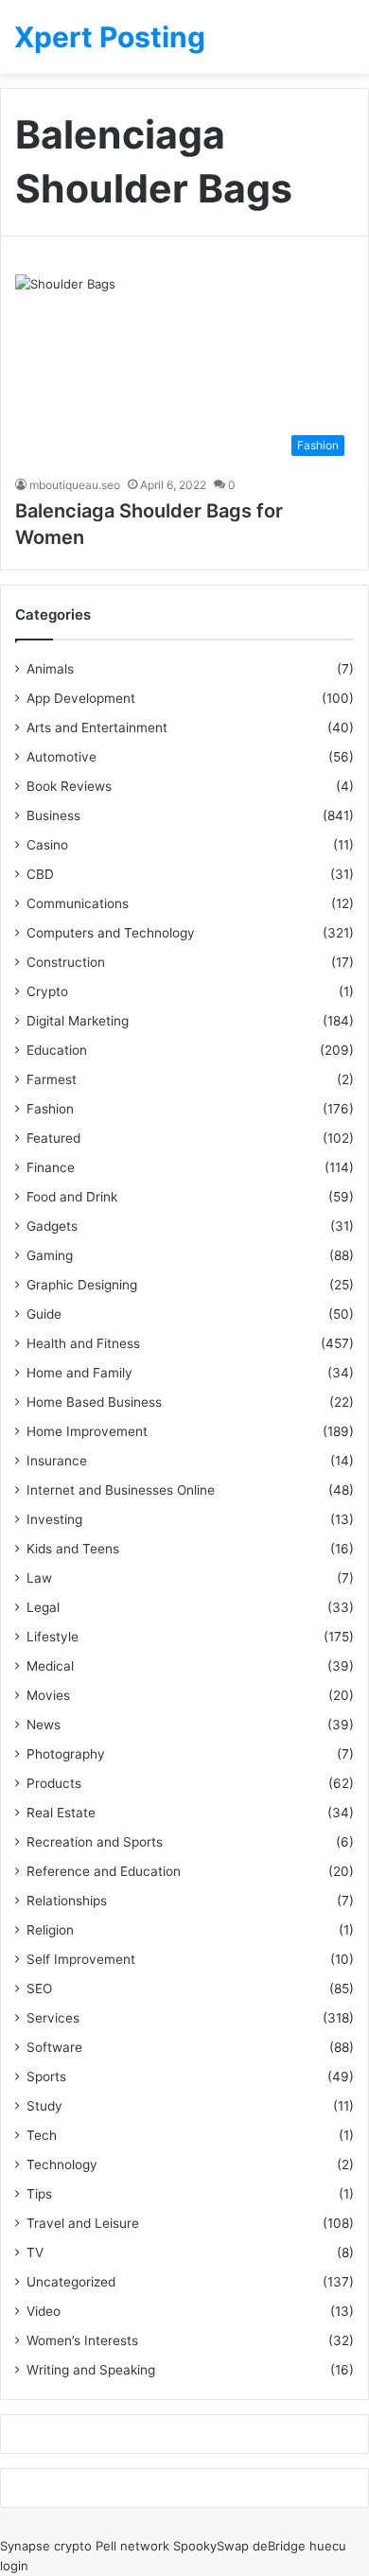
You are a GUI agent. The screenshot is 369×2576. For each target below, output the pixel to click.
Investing (54, 1519)
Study (44, 2106)
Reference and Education (104, 1871)
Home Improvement (87, 1431)
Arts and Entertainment (97, 727)
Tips (39, 2194)
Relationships (67, 1901)
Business (53, 815)
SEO (39, 1989)
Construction (66, 962)
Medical (50, 1666)
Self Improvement (81, 1959)
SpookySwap (211, 2546)
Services (53, 2018)
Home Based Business (94, 1402)
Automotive (61, 757)
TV (35, 2252)
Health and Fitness (83, 1343)
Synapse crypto (46, 2546)
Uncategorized (71, 2282)
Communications (78, 903)
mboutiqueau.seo (75, 485)
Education (57, 1050)
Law (39, 1578)
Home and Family (79, 1373)
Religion (50, 1930)
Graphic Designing (82, 1285)
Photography (66, 1754)
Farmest (52, 1079)
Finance (51, 1167)
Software (54, 2047)
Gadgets (52, 1226)
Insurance (57, 1461)
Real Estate (61, 1813)
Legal (43, 1607)
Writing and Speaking (91, 2370)
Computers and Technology (111, 933)
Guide (44, 1314)
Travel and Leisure (83, 2223)
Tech (42, 2135)
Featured (53, 1138)
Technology (62, 2164)
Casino (47, 845)
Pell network (132, 2546)
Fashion (50, 1109)
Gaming (50, 1255)
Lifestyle (53, 1637)
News (44, 1725)
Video (44, 2311)
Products (54, 1783)
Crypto (47, 991)
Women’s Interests (82, 2340)
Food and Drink (72, 1197)
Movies (48, 1695)
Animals (50, 669)
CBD (40, 874)
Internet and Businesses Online (121, 1490)
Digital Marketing (78, 1021)
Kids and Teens (73, 1549)
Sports (46, 2077)
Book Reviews (69, 786)
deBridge (279, 2546)
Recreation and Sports (95, 1842)
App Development (81, 698)
